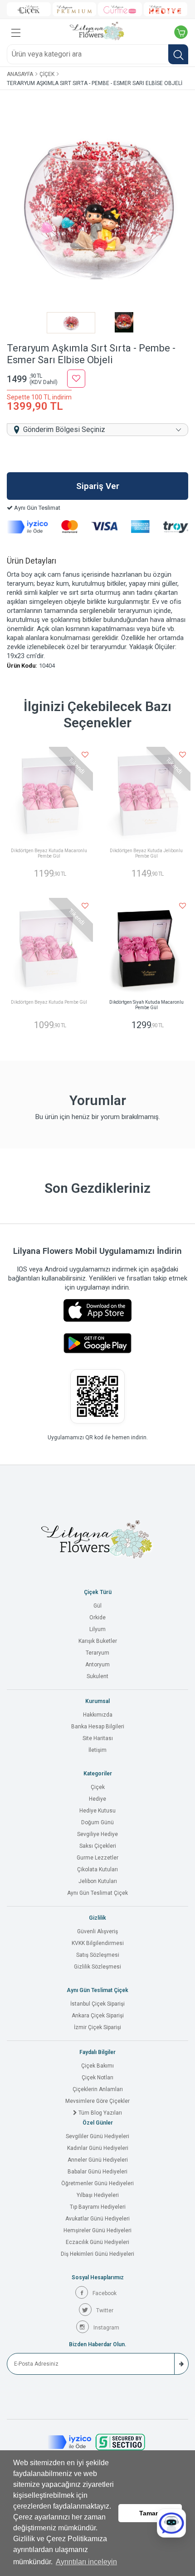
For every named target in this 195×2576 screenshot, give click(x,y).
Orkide (97, 1618)
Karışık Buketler (98, 1641)
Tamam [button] (150, 2513)
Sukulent (97, 1676)
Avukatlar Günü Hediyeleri (97, 2219)
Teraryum (97, 1653)
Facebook (105, 2293)
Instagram (106, 2328)
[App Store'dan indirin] (97, 1310)
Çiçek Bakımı (97, 2066)
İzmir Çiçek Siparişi (97, 2027)
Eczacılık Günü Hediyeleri (97, 2242)
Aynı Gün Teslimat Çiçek (97, 1893)
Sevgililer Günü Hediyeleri (97, 2136)
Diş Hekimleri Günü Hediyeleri (97, 2254)
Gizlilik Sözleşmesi (97, 1967)
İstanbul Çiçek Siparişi (97, 2004)
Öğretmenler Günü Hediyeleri (97, 2183)
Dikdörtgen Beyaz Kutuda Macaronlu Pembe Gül (49, 853)
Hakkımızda (98, 1715)
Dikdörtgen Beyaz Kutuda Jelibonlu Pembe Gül (146, 853)
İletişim (97, 1750)
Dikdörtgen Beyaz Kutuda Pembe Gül (49, 1002)
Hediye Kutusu (97, 1811)
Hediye (97, 1799)
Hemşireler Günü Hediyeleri (97, 2230)
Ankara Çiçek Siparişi (98, 2016)
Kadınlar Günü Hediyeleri (98, 2148)
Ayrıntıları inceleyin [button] (86, 2562)
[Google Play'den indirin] (97, 1343)
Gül (97, 1606)
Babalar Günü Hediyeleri (97, 2172)
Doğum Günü (97, 1822)
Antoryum (97, 1665)
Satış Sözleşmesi (98, 1955)
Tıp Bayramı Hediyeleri (98, 2207)
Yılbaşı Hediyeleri (98, 2195)
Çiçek (47, 74)
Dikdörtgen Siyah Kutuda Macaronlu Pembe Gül (146, 1005)
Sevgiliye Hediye (97, 1834)
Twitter (105, 2310)
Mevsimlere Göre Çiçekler (97, 2101)
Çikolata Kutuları (97, 1869)
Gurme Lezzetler (97, 1858)
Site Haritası (98, 1738)
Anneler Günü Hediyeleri (98, 2160)
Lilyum (97, 1629)
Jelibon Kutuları (98, 1881)
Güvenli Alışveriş (97, 1931)
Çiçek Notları (97, 2078)
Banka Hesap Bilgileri (98, 1727)
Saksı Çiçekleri (98, 1846)
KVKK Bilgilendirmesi (98, 1943)
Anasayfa (20, 74)
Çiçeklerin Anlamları (98, 2089)
